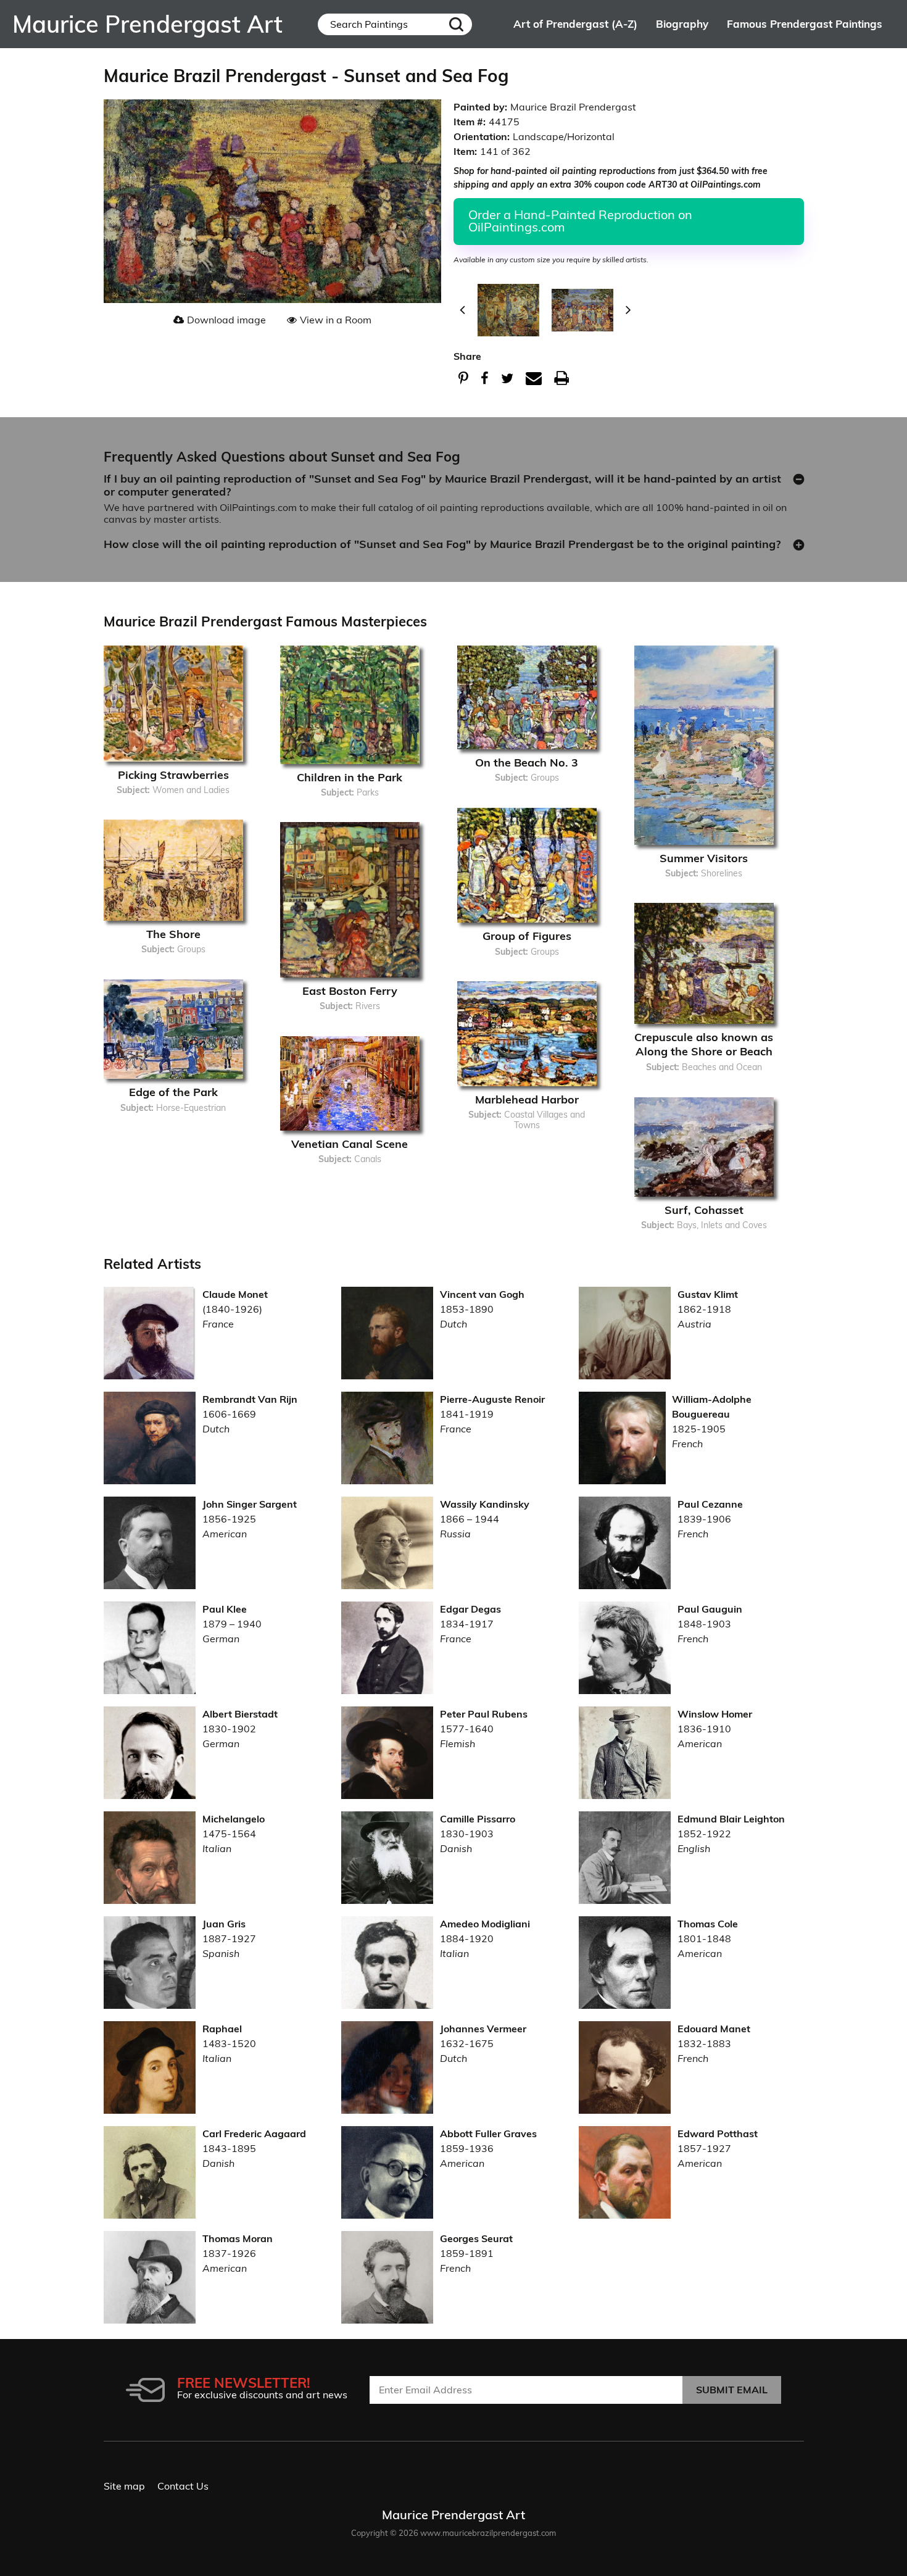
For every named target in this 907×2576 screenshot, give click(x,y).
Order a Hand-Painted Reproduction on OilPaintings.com (580, 221)
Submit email (732, 2390)
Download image (226, 320)
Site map (124, 2486)
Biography (682, 24)
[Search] (456, 24)
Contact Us (183, 2486)
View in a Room (336, 320)
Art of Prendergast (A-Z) (575, 24)
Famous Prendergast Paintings (805, 24)
